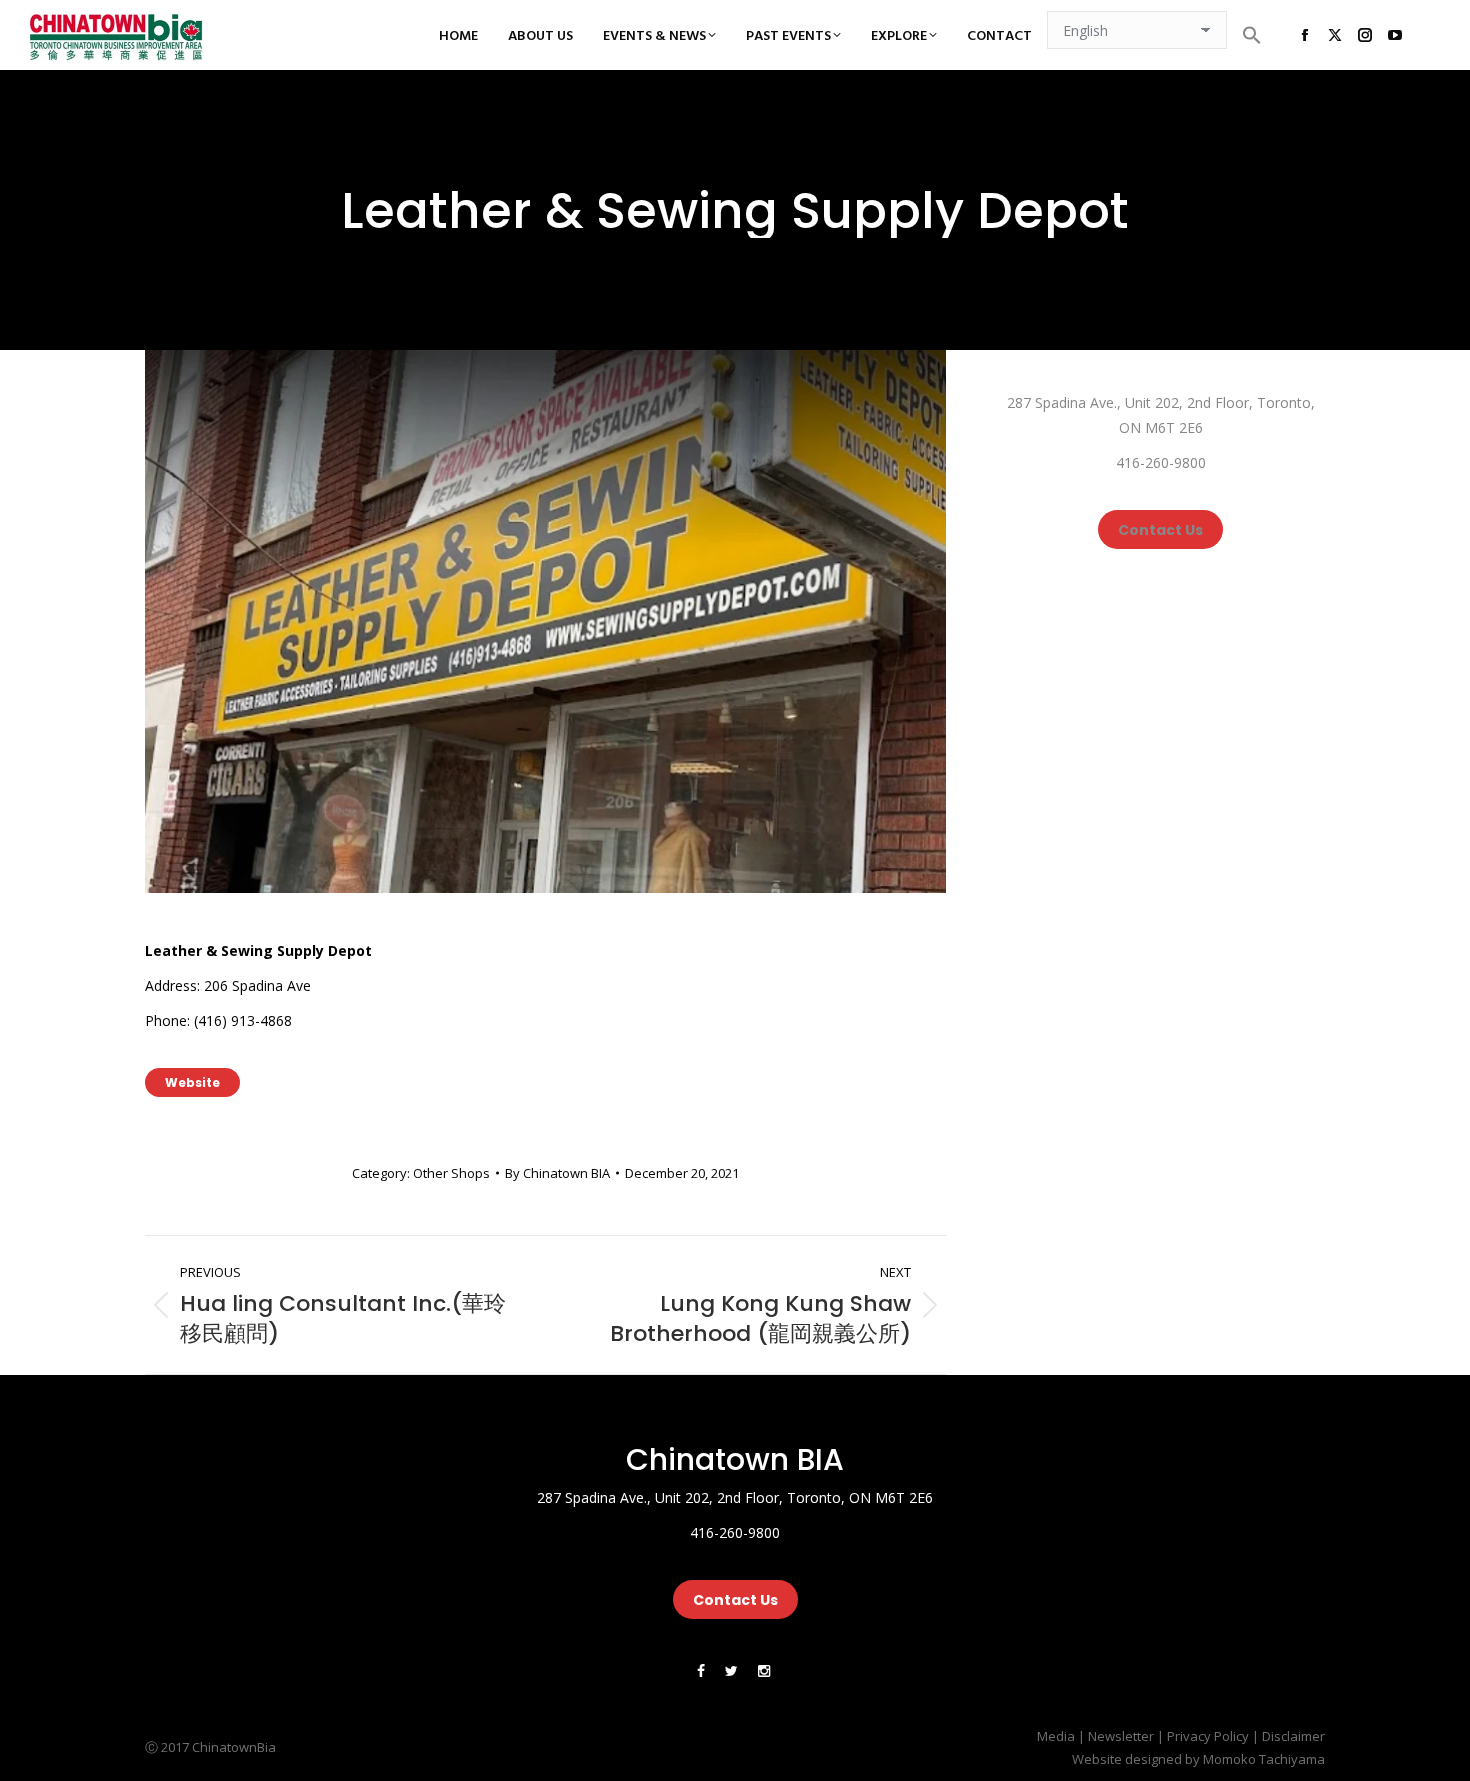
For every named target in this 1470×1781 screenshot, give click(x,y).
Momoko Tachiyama (1264, 1759)
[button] (1252, 35)
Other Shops (451, 1173)
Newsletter (1121, 1736)
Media (1056, 1736)
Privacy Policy (1208, 1736)
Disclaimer (1293, 1736)
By (557, 1173)
